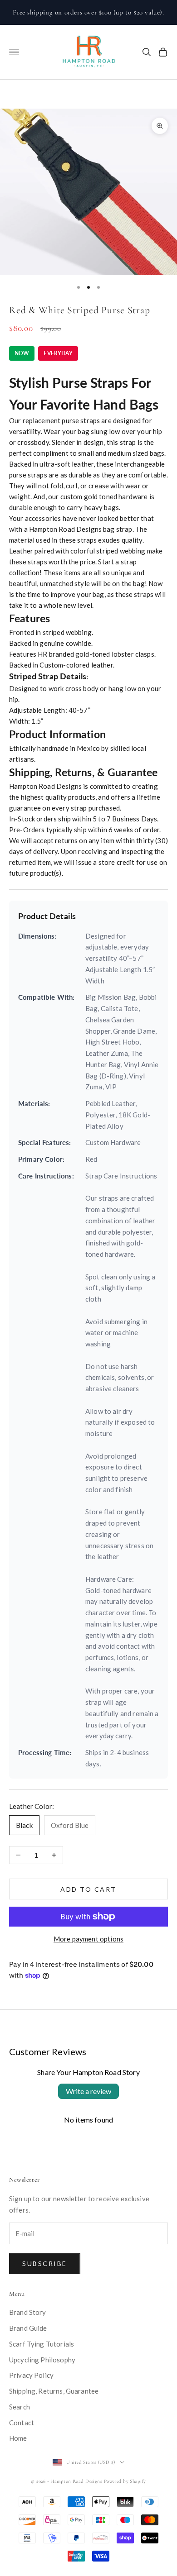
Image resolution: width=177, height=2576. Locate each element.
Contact (22, 2423)
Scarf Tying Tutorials (42, 2344)
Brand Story (28, 2312)
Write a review (88, 2091)
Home (18, 2438)
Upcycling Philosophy (42, 2360)
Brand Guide (28, 2328)
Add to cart (88, 1889)
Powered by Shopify (125, 2481)
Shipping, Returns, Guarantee (54, 2391)
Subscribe (45, 2264)
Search (20, 2407)
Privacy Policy (31, 2375)
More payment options (88, 1939)
